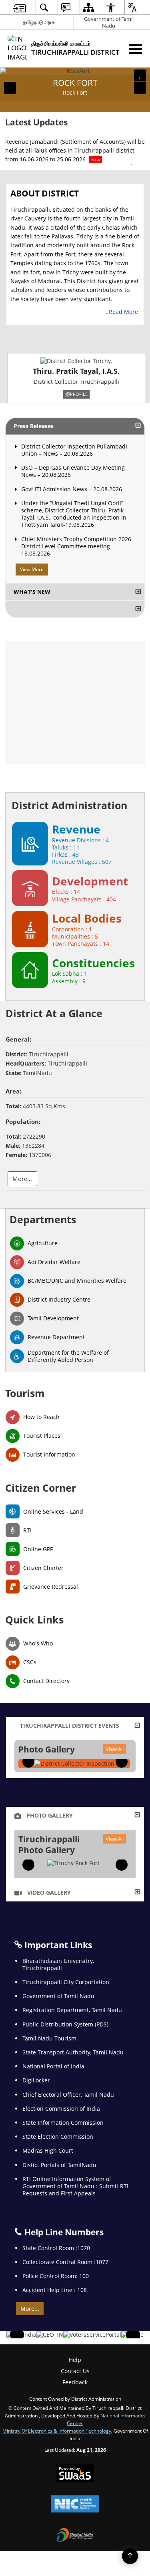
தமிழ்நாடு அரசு (39, 22)
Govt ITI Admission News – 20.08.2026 (72, 489)
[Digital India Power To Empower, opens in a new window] (75, 2536)
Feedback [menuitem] (75, 2382)
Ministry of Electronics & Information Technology (57, 2431)
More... (30, 2309)
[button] (10, 88)
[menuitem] (20, 7)
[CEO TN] (50, 2335)
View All (115, 1749)
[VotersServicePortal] (92, 2335)
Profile (79, 394)
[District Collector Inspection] (74, 1764)
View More (32, 569)
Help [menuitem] (75, 2360)
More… (22, 1179)
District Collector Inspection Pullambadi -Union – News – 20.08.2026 (76, 450)
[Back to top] (130, 2556)
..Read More (123, 312)
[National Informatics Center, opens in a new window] (75, 2505)
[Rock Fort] (73, 1863)
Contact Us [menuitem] (75, 2371)
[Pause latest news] (132, 163)
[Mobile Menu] (135, 49)
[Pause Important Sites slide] (135, 2338)
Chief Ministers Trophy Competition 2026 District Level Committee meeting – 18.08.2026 (76, 546)
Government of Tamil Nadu (109, 22)
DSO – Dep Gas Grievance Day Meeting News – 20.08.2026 (73, 471)
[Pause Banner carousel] (140, 75)
